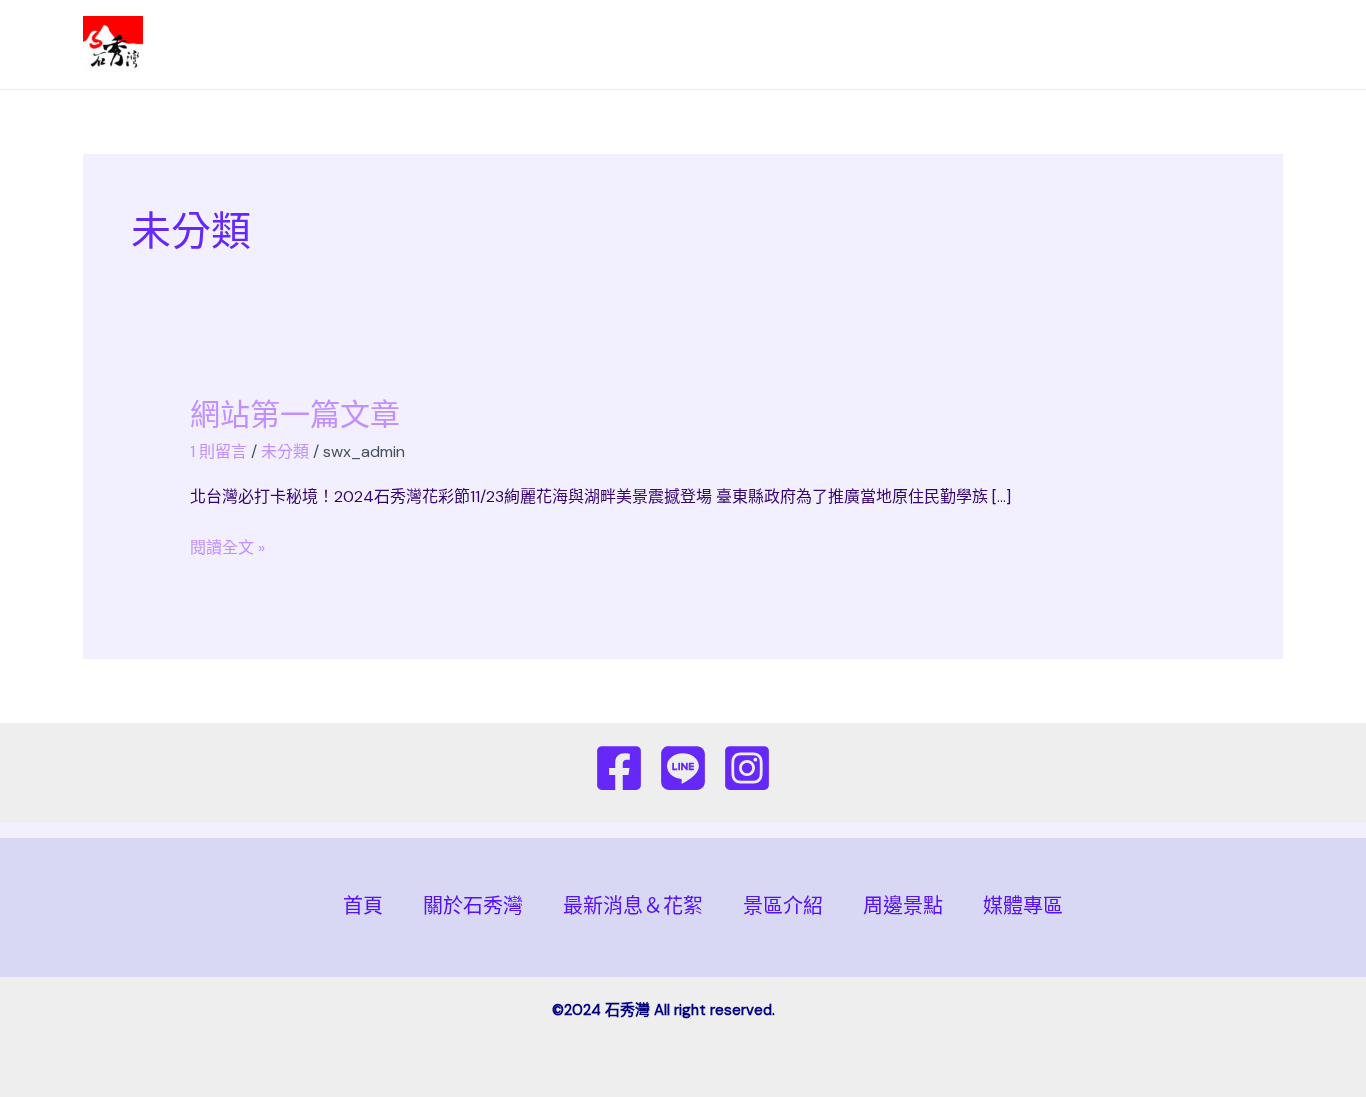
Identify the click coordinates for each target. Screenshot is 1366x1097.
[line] (683, 768)
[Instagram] (747, 768)
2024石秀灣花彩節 (243, 44)
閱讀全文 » (227, 547)
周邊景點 (1139, 44)
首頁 (687, 44)
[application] (1065, 45)
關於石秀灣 (775, 44)
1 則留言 (218, 451)
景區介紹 (1023, 44)
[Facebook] (619, 768)
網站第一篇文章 (295, 414)
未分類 (285, 451)
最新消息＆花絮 (903, 44)
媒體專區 (1235, 44)
